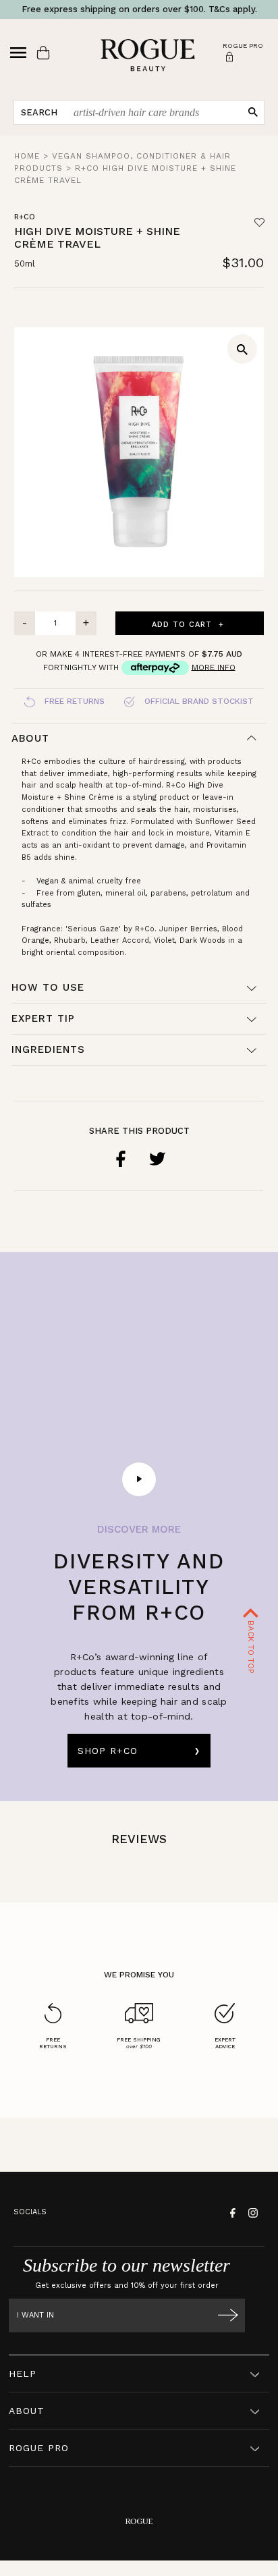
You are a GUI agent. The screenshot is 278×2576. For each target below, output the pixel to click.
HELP (23, 2374)
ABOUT (27, 2411)
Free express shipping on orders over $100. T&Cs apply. (139, 9)
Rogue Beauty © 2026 (139, 2572)
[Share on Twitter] (157, 1159)
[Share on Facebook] (121, 1159)
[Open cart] (43, 53)
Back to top (251, 1646)
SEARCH (39, 112)
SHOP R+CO (108, 1751)
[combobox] (154, 112)
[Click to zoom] (242, 349)
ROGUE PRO (39, 2448)
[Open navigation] (18, 53)
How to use (48, 987)
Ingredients (48, 1049)
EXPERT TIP (43, 1018)
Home (27, 156)
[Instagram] (251, 2212)
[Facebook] (231, 2212)
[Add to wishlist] (259, 223)
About (30, 738)
